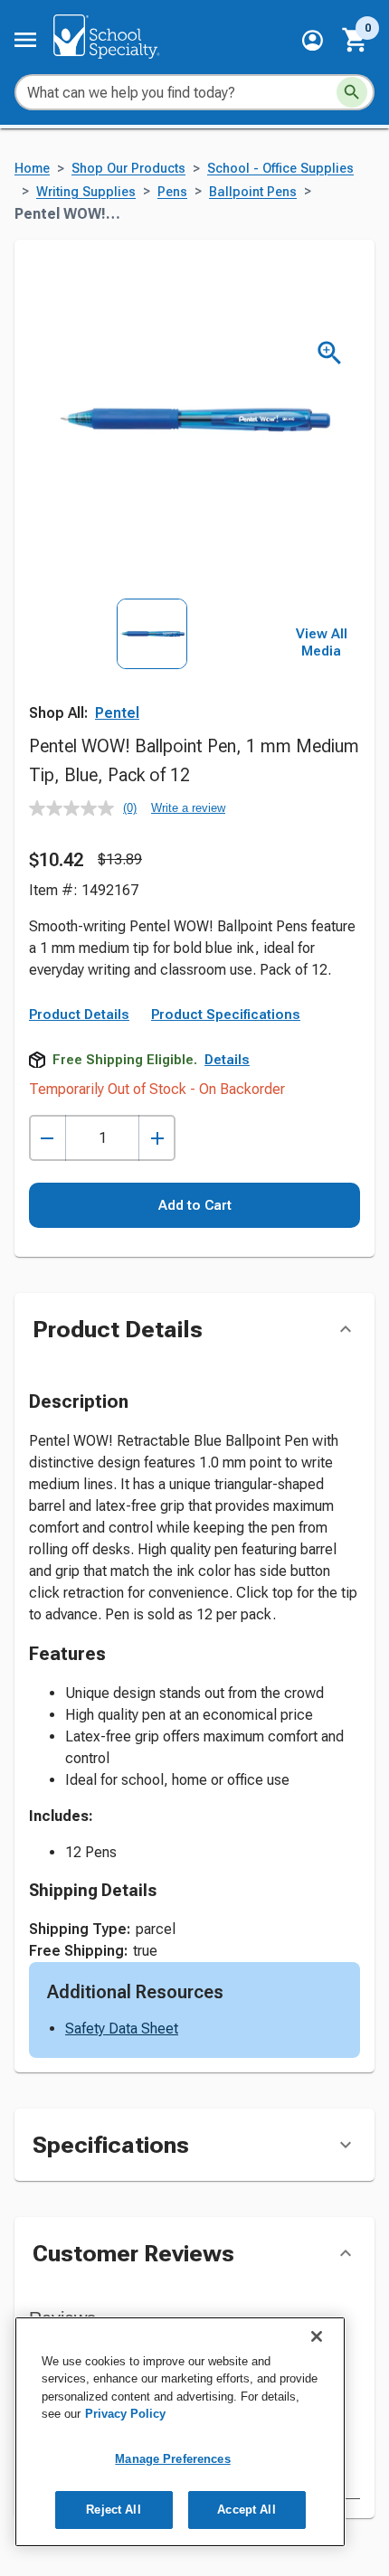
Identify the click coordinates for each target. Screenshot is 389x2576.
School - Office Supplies (280, 169)
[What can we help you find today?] (352, 92)
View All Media (322, 643)
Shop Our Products (128, 169)
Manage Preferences (172, 2459)
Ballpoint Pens (253, 192)
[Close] (317, 2336)
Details (227, 1060)
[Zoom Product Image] (330, 353)
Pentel (117, 713)
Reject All (113, 2510)
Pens (172, 192)
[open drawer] (25, 40)
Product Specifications (226, 1014)
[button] (313, 40)
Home (32, 169)
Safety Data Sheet (122, 2029)
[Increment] (157, 1138)
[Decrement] (47, 1138)
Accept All (246, 2510)
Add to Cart (195, 1205)
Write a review (188, 808)
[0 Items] (356, 40)
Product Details (79, 1014)
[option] (152, 675)
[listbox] (152, 675)
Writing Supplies (86, 192)
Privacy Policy (125, 2414)
